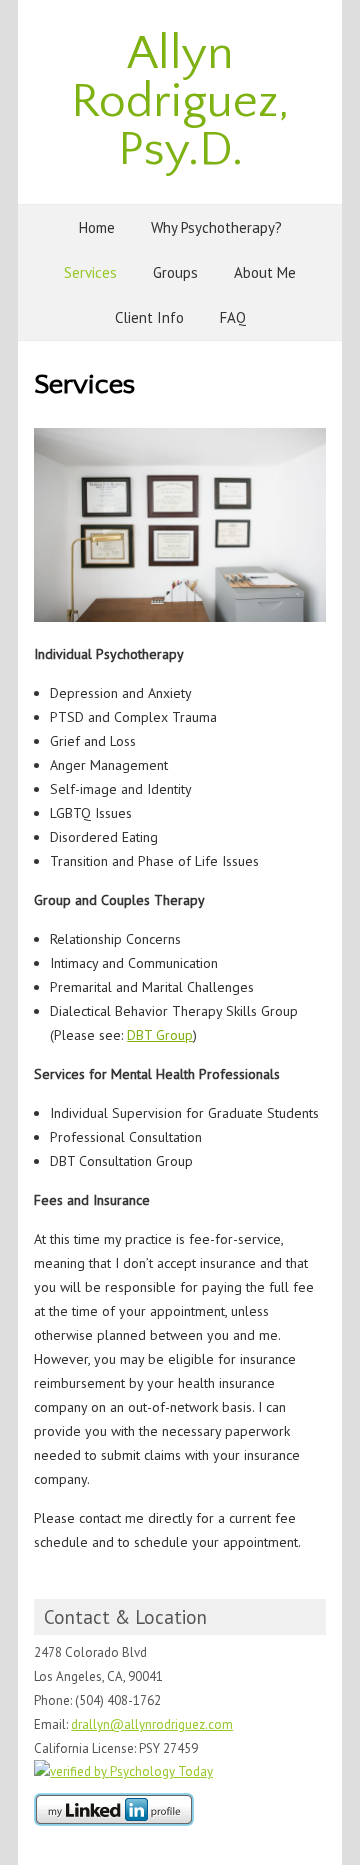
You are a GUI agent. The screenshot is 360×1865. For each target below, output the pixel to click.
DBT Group (160, 1035)
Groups (175, 272)
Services (90, 272)
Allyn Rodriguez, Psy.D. (180, 101)
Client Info (149, 317)
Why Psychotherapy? (216, 227)
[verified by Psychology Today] (123, 1771)
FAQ (233, 317)
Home (97, 227)
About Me (265, 272)
